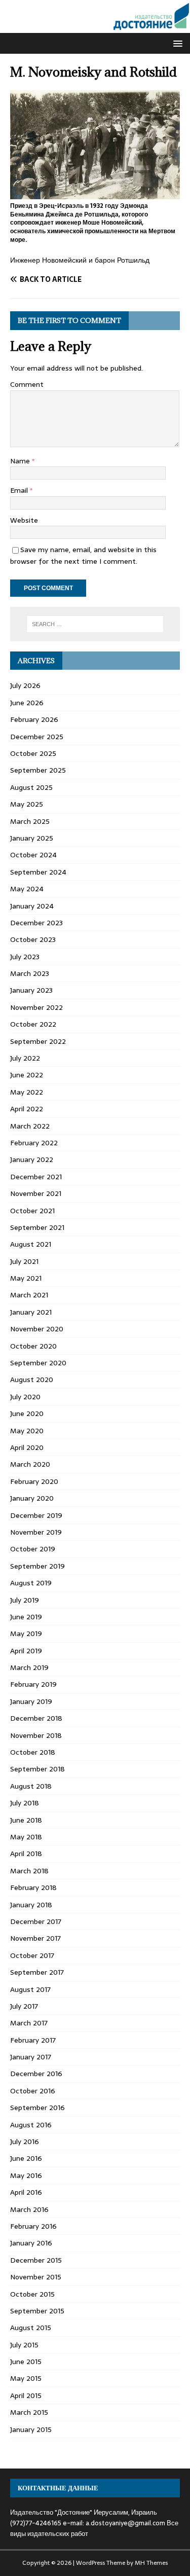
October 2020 (33, 1346)
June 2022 (27, 1075)
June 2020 (27, 1413)
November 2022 (36, 1007)
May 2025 (27, 804)
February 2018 (33, 1888)
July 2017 (24, 2006)
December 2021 (36, 1177)
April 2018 (26, 1854)
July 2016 (25, 2142)
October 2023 (33, 939)
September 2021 (37, 1227)
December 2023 (36, 923)
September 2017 (37, 1972)
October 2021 (32, 1211)
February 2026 (34, 719)
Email (20, 490)
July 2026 (25, 685)
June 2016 (26, 2158)
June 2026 (27, 703)
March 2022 (30, 1126)
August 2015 (31, 2328)
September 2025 (38, 770)
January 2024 (32, 906)
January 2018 (31, 1905)
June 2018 (26, 1820)
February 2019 (33, 1684)
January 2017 (31, 2057)
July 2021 (24, 1261)
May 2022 (27, 1092)
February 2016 (33, 2226)
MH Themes (151, 2563)
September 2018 (37, 1769)
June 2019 (26, 1617)
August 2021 (31, 1244)
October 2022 (33, 1024)
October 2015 (32, 2294)
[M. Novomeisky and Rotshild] (95, 193)
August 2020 (32, 1380)
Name (21, 461)
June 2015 (26, 2362)
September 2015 (37, 2311)
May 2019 (26, 1634)
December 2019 (36, 1515)
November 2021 (36, 1193)
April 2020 (27, 1447)
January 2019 (31, 1701)
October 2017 (32, 1955)
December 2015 (36, 2260)
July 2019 (25, 1600)
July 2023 (25, 957)
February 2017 (33, 2040)
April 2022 (27, 1109)
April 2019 (26, 1651)
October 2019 (33, 1549)
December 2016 (36, 2074)
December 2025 (37, 737)
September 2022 (38, 1041)
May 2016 (26, 2175)
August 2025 (31, 787)
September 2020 (38, 1363)
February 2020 (34, 1481)
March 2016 (29, 2209)
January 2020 (32, 1498)
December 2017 (36, 1921)
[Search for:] (95, 624)
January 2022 (32, 1159)
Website (24, 520)
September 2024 (38, 872)
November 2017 (35, 1938)
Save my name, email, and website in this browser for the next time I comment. (83, 555)
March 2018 (29, 1871)
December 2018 (36, 1718)
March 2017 (29, 2023)
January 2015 (31, 2429)
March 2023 (30, 973)
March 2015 (29, 2412)
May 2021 (26, 1278)
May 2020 (27, 1431)
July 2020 (25, 1397)
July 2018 (25, 1803)
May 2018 (26, 1837)
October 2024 (33, 855)
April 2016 (26, 2192)
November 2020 (37, 1329)
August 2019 (31, 1583)
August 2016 (31, 2125)
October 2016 (33, 2091)
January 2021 (31, 1312)
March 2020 (30, 1464)
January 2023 (31, 990)
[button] (176, 43)
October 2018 (33, 1752)
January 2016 (31, 2243)
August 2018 (31, 1786)
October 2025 (33, 753)
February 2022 (34, 1143)
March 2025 (30, 821)
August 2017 (30, 1989)
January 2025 (32, 838)
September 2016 (37, 2108)
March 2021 (29, 1295)
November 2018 (36, 1735)
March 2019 (29, 1667)
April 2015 (26, 2396)
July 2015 (24, 2345)
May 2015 (26, 2378)
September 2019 (37, 1566)
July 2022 (25, 1058)
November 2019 (36, 1532)
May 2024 (27, 889)
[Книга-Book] (95, 27)
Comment (27, 384)
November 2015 (36, 2277)
